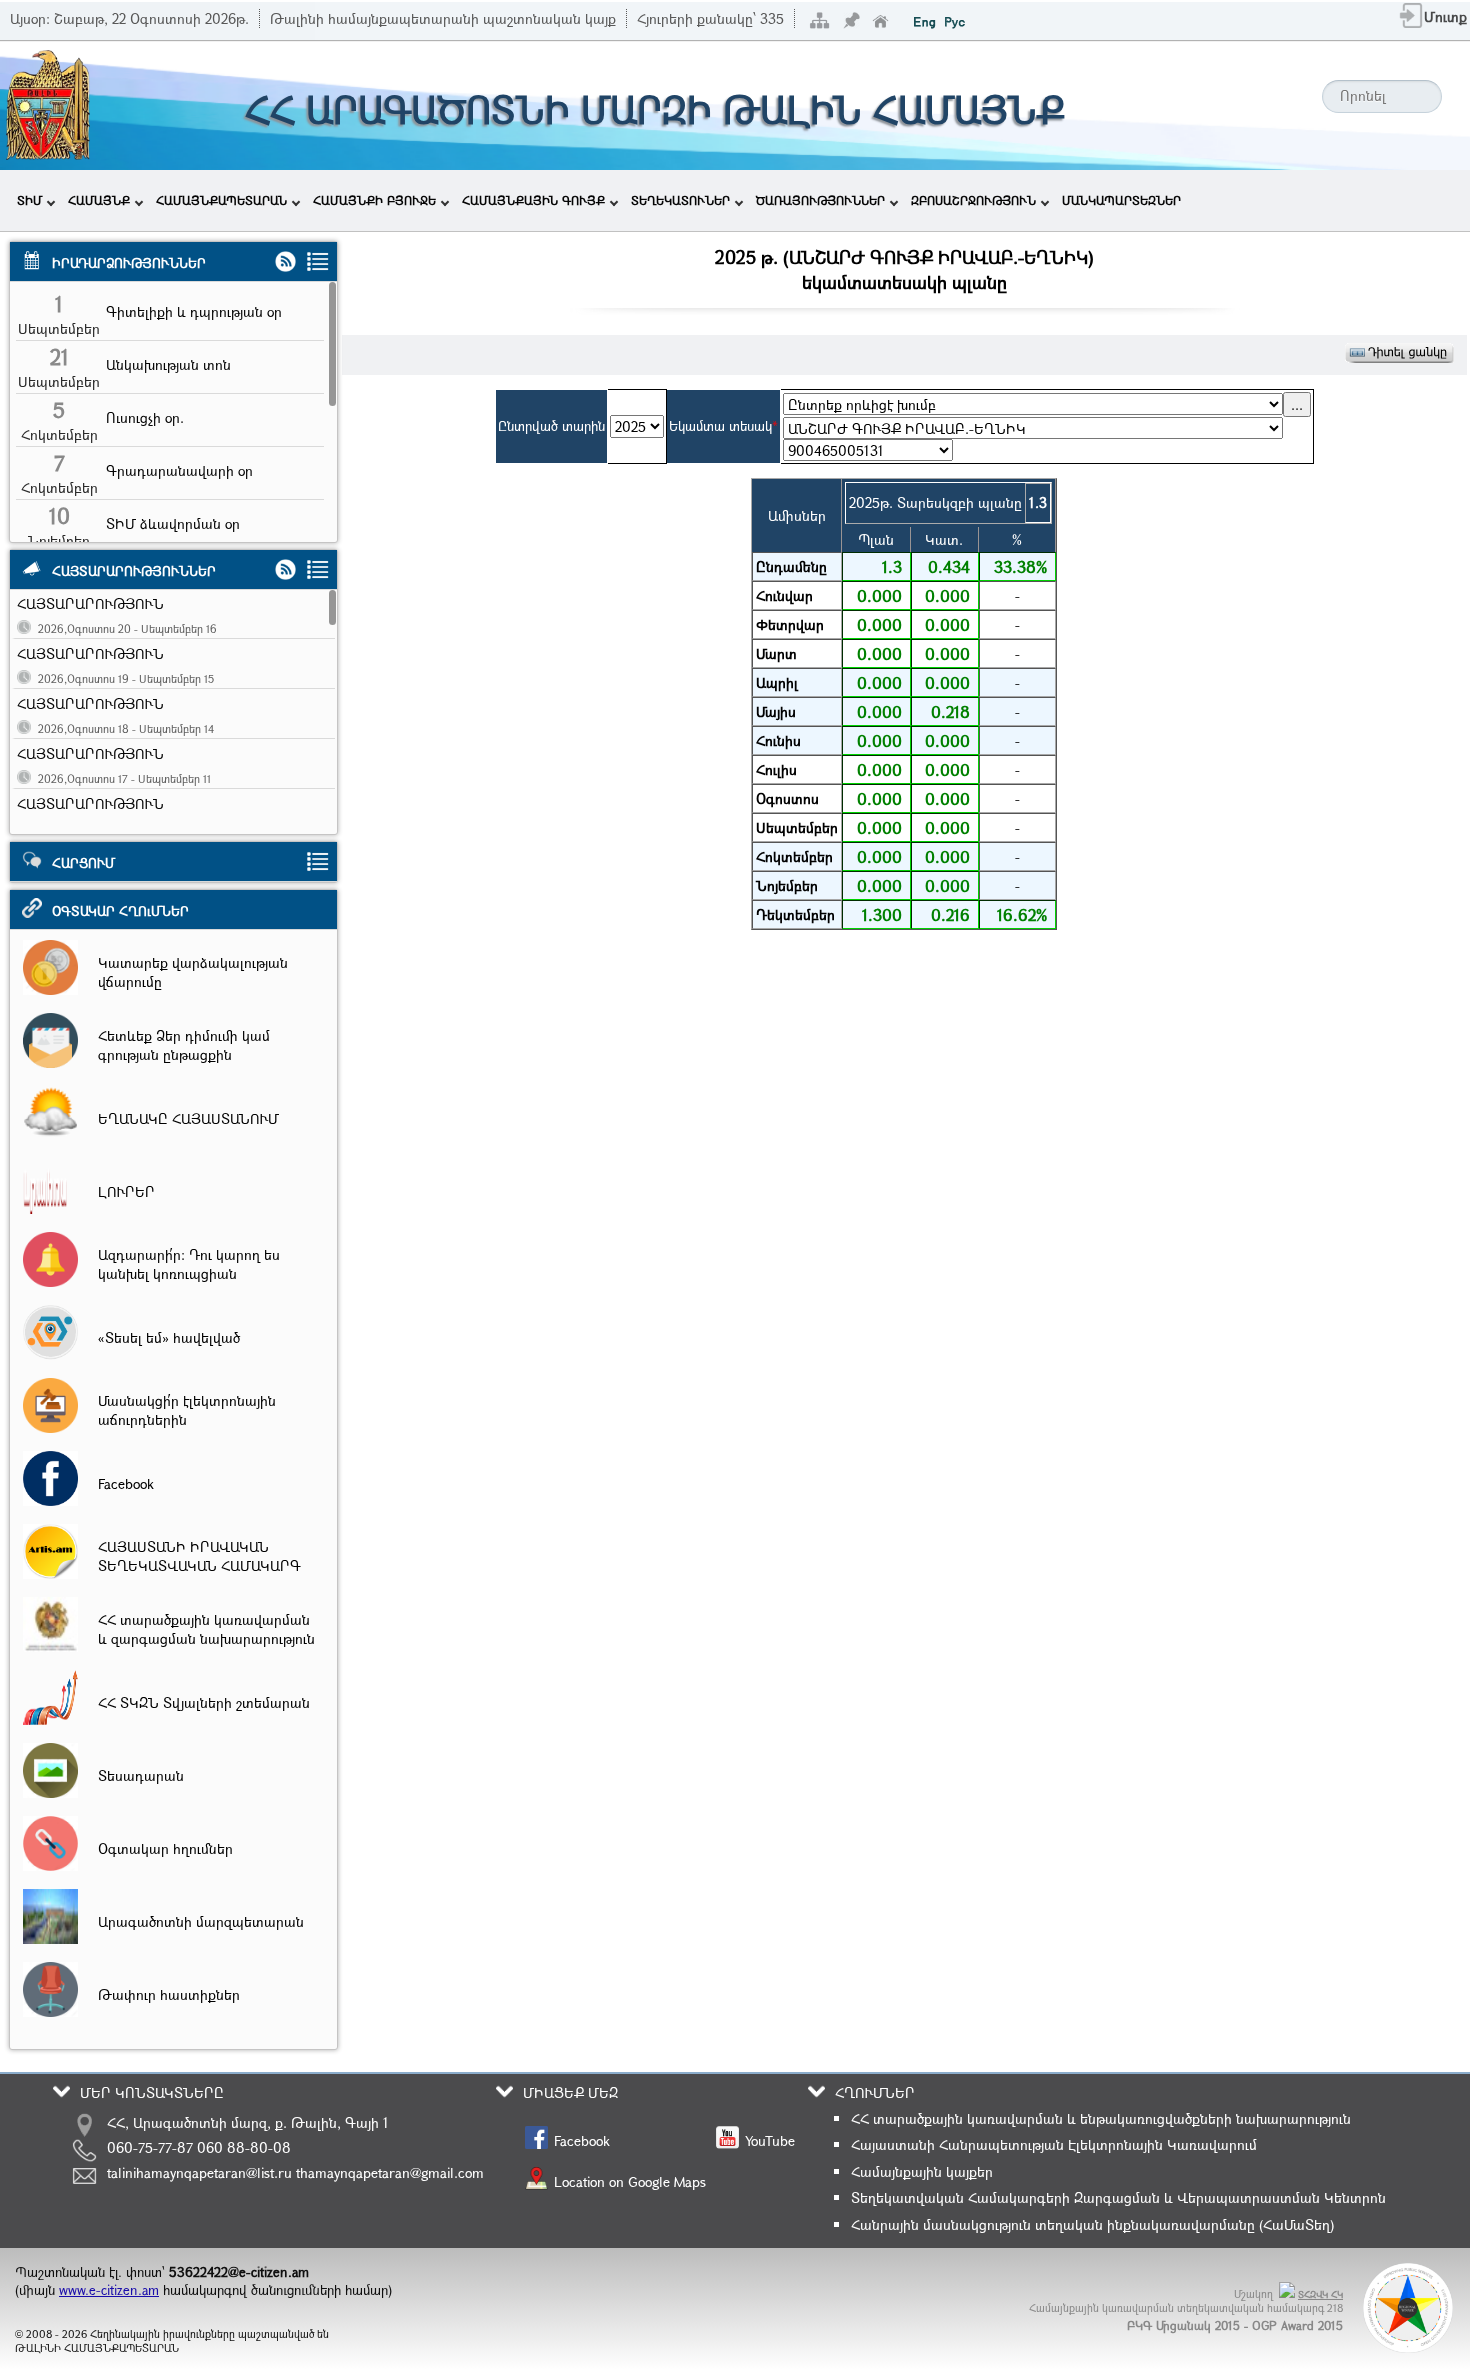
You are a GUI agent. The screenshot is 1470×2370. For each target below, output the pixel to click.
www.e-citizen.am (109, 2290)
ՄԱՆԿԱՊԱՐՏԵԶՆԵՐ (1121, 200)
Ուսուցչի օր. (145, 417)
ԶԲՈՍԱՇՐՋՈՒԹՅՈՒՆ (973, 200)
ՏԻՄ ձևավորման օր (173, 523)
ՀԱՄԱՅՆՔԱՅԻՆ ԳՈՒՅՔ (533, 200)
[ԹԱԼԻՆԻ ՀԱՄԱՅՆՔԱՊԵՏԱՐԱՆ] (48, 157)
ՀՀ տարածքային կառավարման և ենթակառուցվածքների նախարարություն (1101, 2118)
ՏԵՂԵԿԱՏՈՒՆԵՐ (680, 200)
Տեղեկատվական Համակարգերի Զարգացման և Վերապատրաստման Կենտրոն (1118, 2197)
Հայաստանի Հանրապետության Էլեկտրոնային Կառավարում (1054, 2144)
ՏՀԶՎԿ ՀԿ (1320, 2294)
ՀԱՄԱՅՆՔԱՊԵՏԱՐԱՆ (221, 200)
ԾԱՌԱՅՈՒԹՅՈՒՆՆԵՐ (820, 200)
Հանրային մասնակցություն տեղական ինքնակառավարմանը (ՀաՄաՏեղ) (1092, 2224)
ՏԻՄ (29, 200)
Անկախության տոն (168, 364)
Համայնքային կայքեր (922, 2171)
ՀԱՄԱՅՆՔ (99, 200)
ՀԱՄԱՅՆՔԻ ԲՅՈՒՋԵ (374, 200)
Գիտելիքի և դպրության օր (194, 311)
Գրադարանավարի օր (179, 470)
